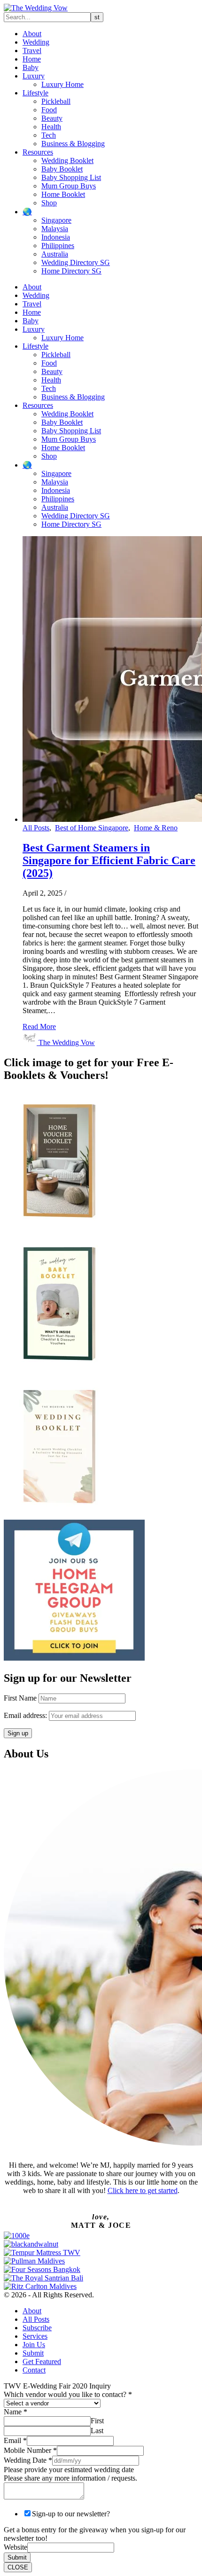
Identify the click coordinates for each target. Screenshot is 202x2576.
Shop (49, 203)
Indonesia (56, 237)
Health (51, 127)
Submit (33, 2353)
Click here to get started (143, 2190)
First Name (20, 1698)
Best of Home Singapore (92, 828)
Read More (39, 1026)
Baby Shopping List (71, 177)
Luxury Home (62, 84)
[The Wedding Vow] (36, 8)
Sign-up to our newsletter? (71, 2514)
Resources (38, 152)
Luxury (34, 76)
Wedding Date (28, 2460)
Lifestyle (35, 93)
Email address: (26, 1715)
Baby (31, 67)
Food (49, 110)
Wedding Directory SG (76, 262)
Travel (32, 51)
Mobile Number (30, 2450)
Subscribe (37, 2328)
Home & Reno (156, 828)
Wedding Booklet (67, 160)
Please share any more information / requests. (70, 2478)
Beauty (52, 118)
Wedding (36, 42)
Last (97, 2431)
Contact (34, 2370)
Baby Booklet (62, 169)
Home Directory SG (71, 271)
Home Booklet (63, 194)
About (32, 34)
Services (35, 2336)
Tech (49, 135)
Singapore (56, 220)
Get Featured (42, 2361)
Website (16, 2547)
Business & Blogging (73, 144)
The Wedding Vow (67, 1042)
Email (15, 2440)
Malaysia (55, 229)
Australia (55, 254)
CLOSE (18, 2567)
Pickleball (56, 101)
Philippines (58, 246)
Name (16, 2412)
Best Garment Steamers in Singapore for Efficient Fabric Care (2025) (109, 860)
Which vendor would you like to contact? (68, 2394)
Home (32, 59)
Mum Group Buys (69, 186)
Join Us (34, 2345)
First (97, 2421)
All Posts (36, 828)
